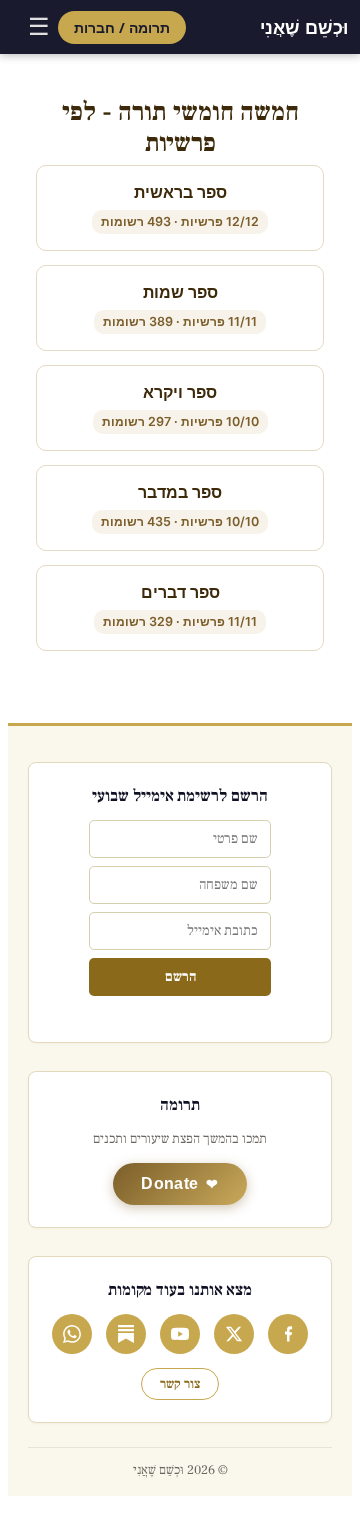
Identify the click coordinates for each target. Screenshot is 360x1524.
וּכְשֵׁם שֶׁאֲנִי (304, 27)
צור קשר (180, 1384)
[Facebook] (288, 1334)
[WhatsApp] (72, 1334)
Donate (169, 1183)
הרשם (180, 977)
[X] (234, 1334)
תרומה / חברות (122, 27)
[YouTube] (180, 1334)
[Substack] (126, 1334)
